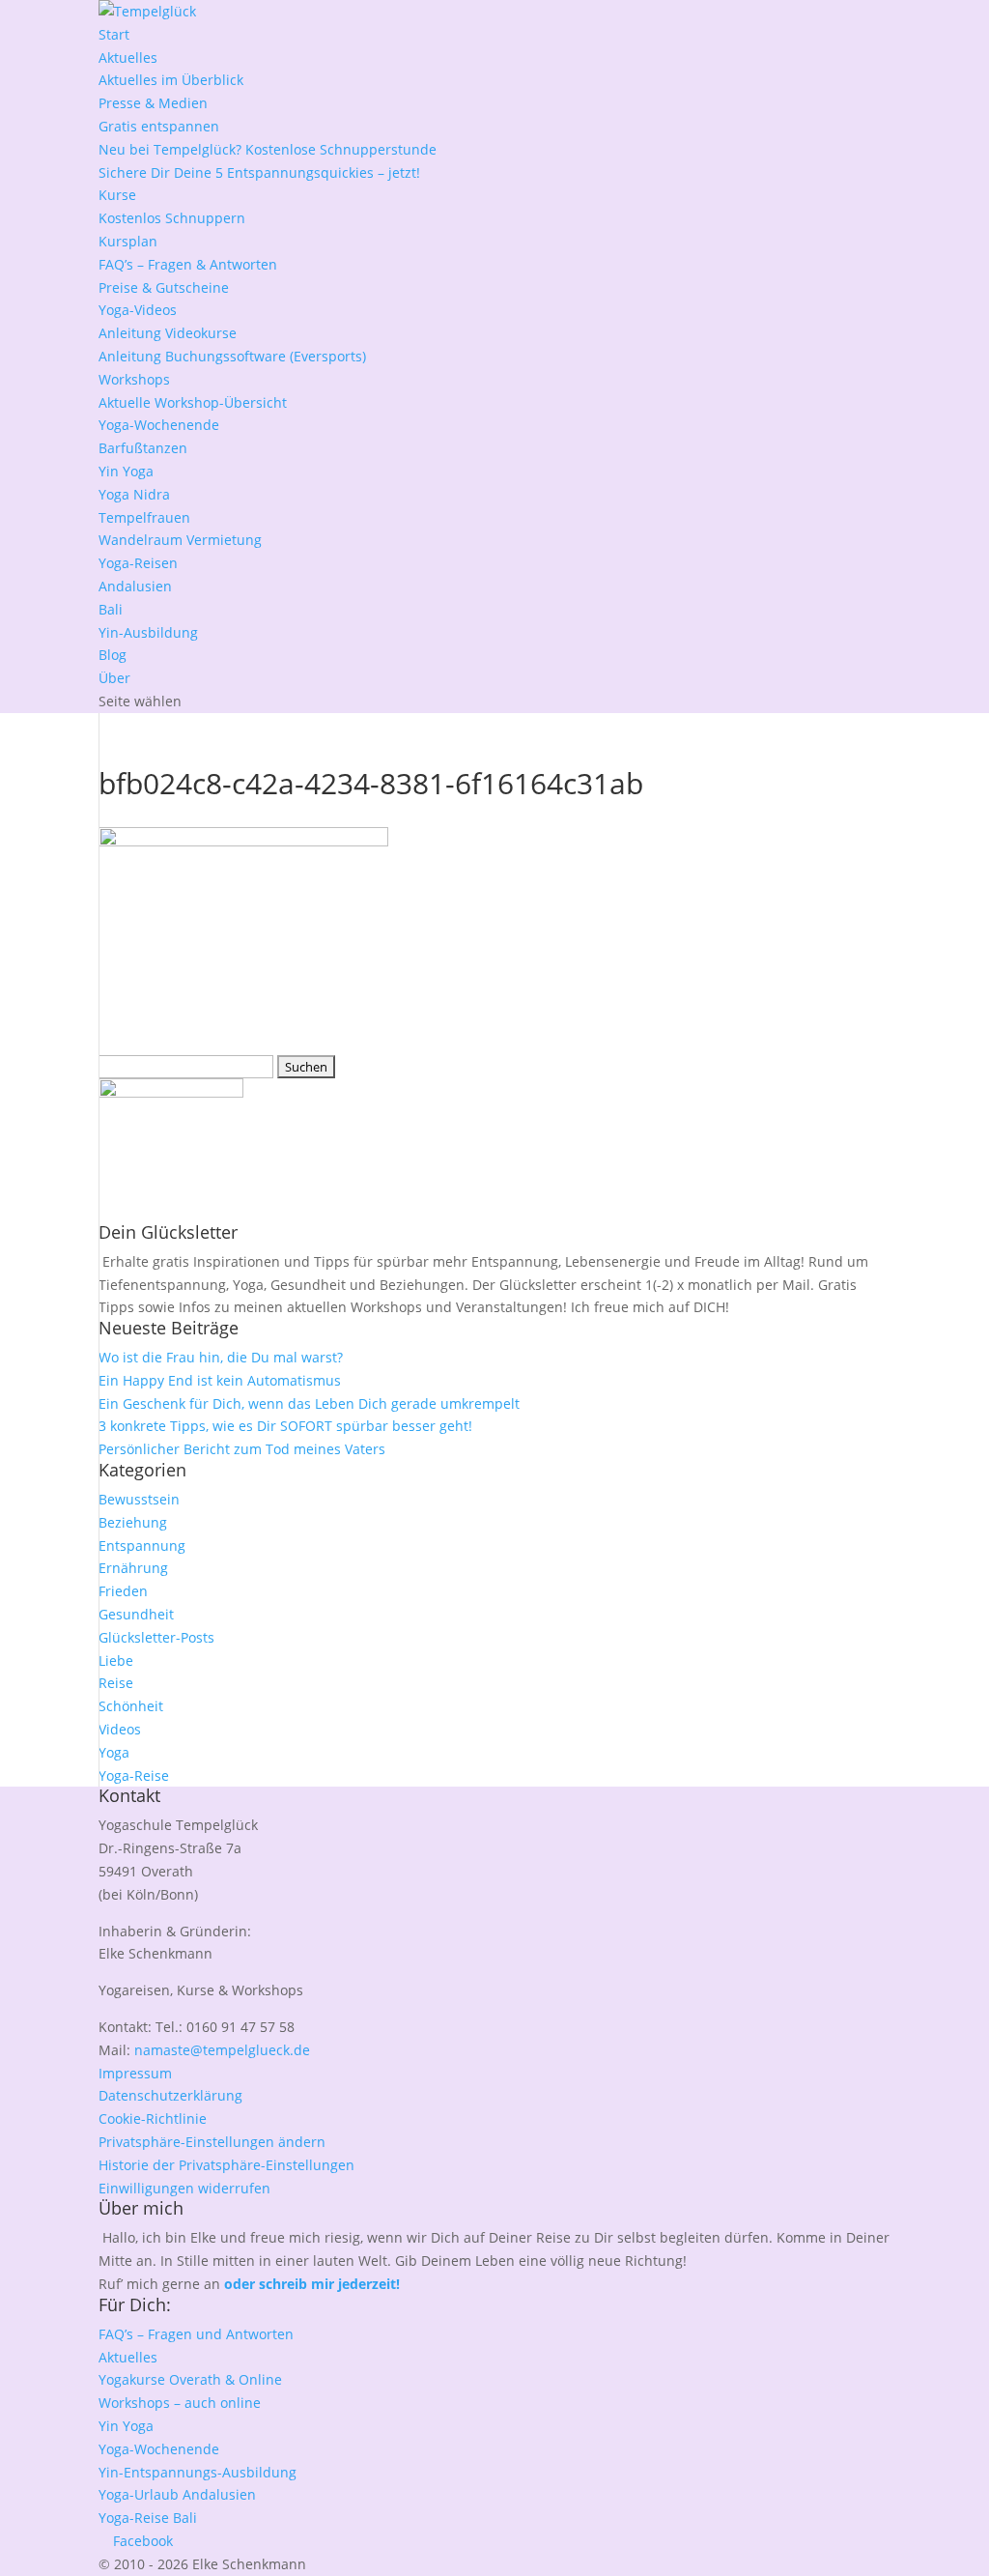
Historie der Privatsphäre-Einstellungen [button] (226, 2165)
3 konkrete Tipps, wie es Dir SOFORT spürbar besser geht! (285, 1426)
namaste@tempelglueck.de (222, 2050)
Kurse (117, 195)
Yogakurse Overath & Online (190, 2379)
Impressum (135, 2073)
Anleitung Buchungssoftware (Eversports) (232, 356)
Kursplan (128, 241)
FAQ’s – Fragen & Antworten (188, 264)
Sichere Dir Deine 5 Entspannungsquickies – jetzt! (259, 172)
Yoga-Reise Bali (148, 2518)
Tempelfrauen (144, 517)
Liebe (116, 1660)
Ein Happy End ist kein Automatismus (220, 1380)
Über (114, 678)
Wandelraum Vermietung (180, 540)
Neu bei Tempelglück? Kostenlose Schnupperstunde (268, 149)
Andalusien (135, 586)
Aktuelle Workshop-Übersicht (193, 402)
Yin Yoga (126, 471)
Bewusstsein (139, 1499)
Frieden (123, 1591)
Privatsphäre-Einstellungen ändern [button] (212, 2142)
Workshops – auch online (180, 2403)
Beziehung (133, 1522)
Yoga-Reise (134, 1775)
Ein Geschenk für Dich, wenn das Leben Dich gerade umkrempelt (309, 1403)
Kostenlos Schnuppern (172, 218)
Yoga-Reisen (138, 563)
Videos (120, 1729)
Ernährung (133, 1568)
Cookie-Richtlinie (153, 2118)
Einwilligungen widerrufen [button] (184, 2188)
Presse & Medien (153, 103)
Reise (116, 1683)
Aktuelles (128, 57)
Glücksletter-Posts (156, 1637)
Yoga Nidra (134, 494)
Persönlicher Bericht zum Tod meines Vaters (242, 1449)
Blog (113, 655)
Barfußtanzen (143, 448)
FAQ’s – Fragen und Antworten (196, 2334)
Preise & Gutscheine (164, 287)
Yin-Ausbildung (148, 632)
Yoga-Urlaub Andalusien (177, 2494)
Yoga (114, 1752)
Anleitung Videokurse (168, 333)
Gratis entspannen (159, 126)
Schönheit (131, 1706)
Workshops (134, 379)
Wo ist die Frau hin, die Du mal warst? (221, 1357)
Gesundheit (136, 1614)
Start (114, 34)
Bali (111, 609)
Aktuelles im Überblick (171, 80)
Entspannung (142, 1546)
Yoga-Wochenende (159, 425)
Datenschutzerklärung (170, 2095)
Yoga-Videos (138, 310)
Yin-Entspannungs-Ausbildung (198, 2472)
